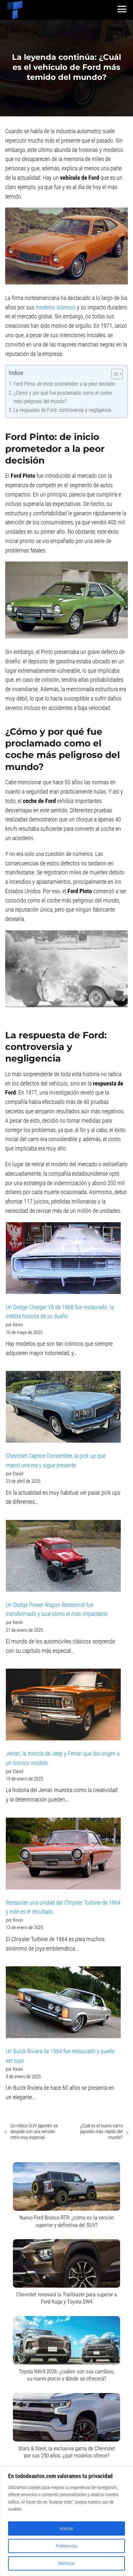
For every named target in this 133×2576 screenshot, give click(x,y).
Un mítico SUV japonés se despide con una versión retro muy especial (34, 2132)
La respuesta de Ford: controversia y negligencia (62, 410)
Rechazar (67, 2563)
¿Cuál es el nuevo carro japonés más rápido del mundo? (101, 2132)
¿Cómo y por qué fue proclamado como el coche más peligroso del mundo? (63, 397)
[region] (66, 2521)
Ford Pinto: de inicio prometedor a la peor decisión (64, 384)
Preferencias (67, 2546)
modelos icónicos (56, 307)
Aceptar (66, 2528)
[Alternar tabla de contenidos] (114, 374)
